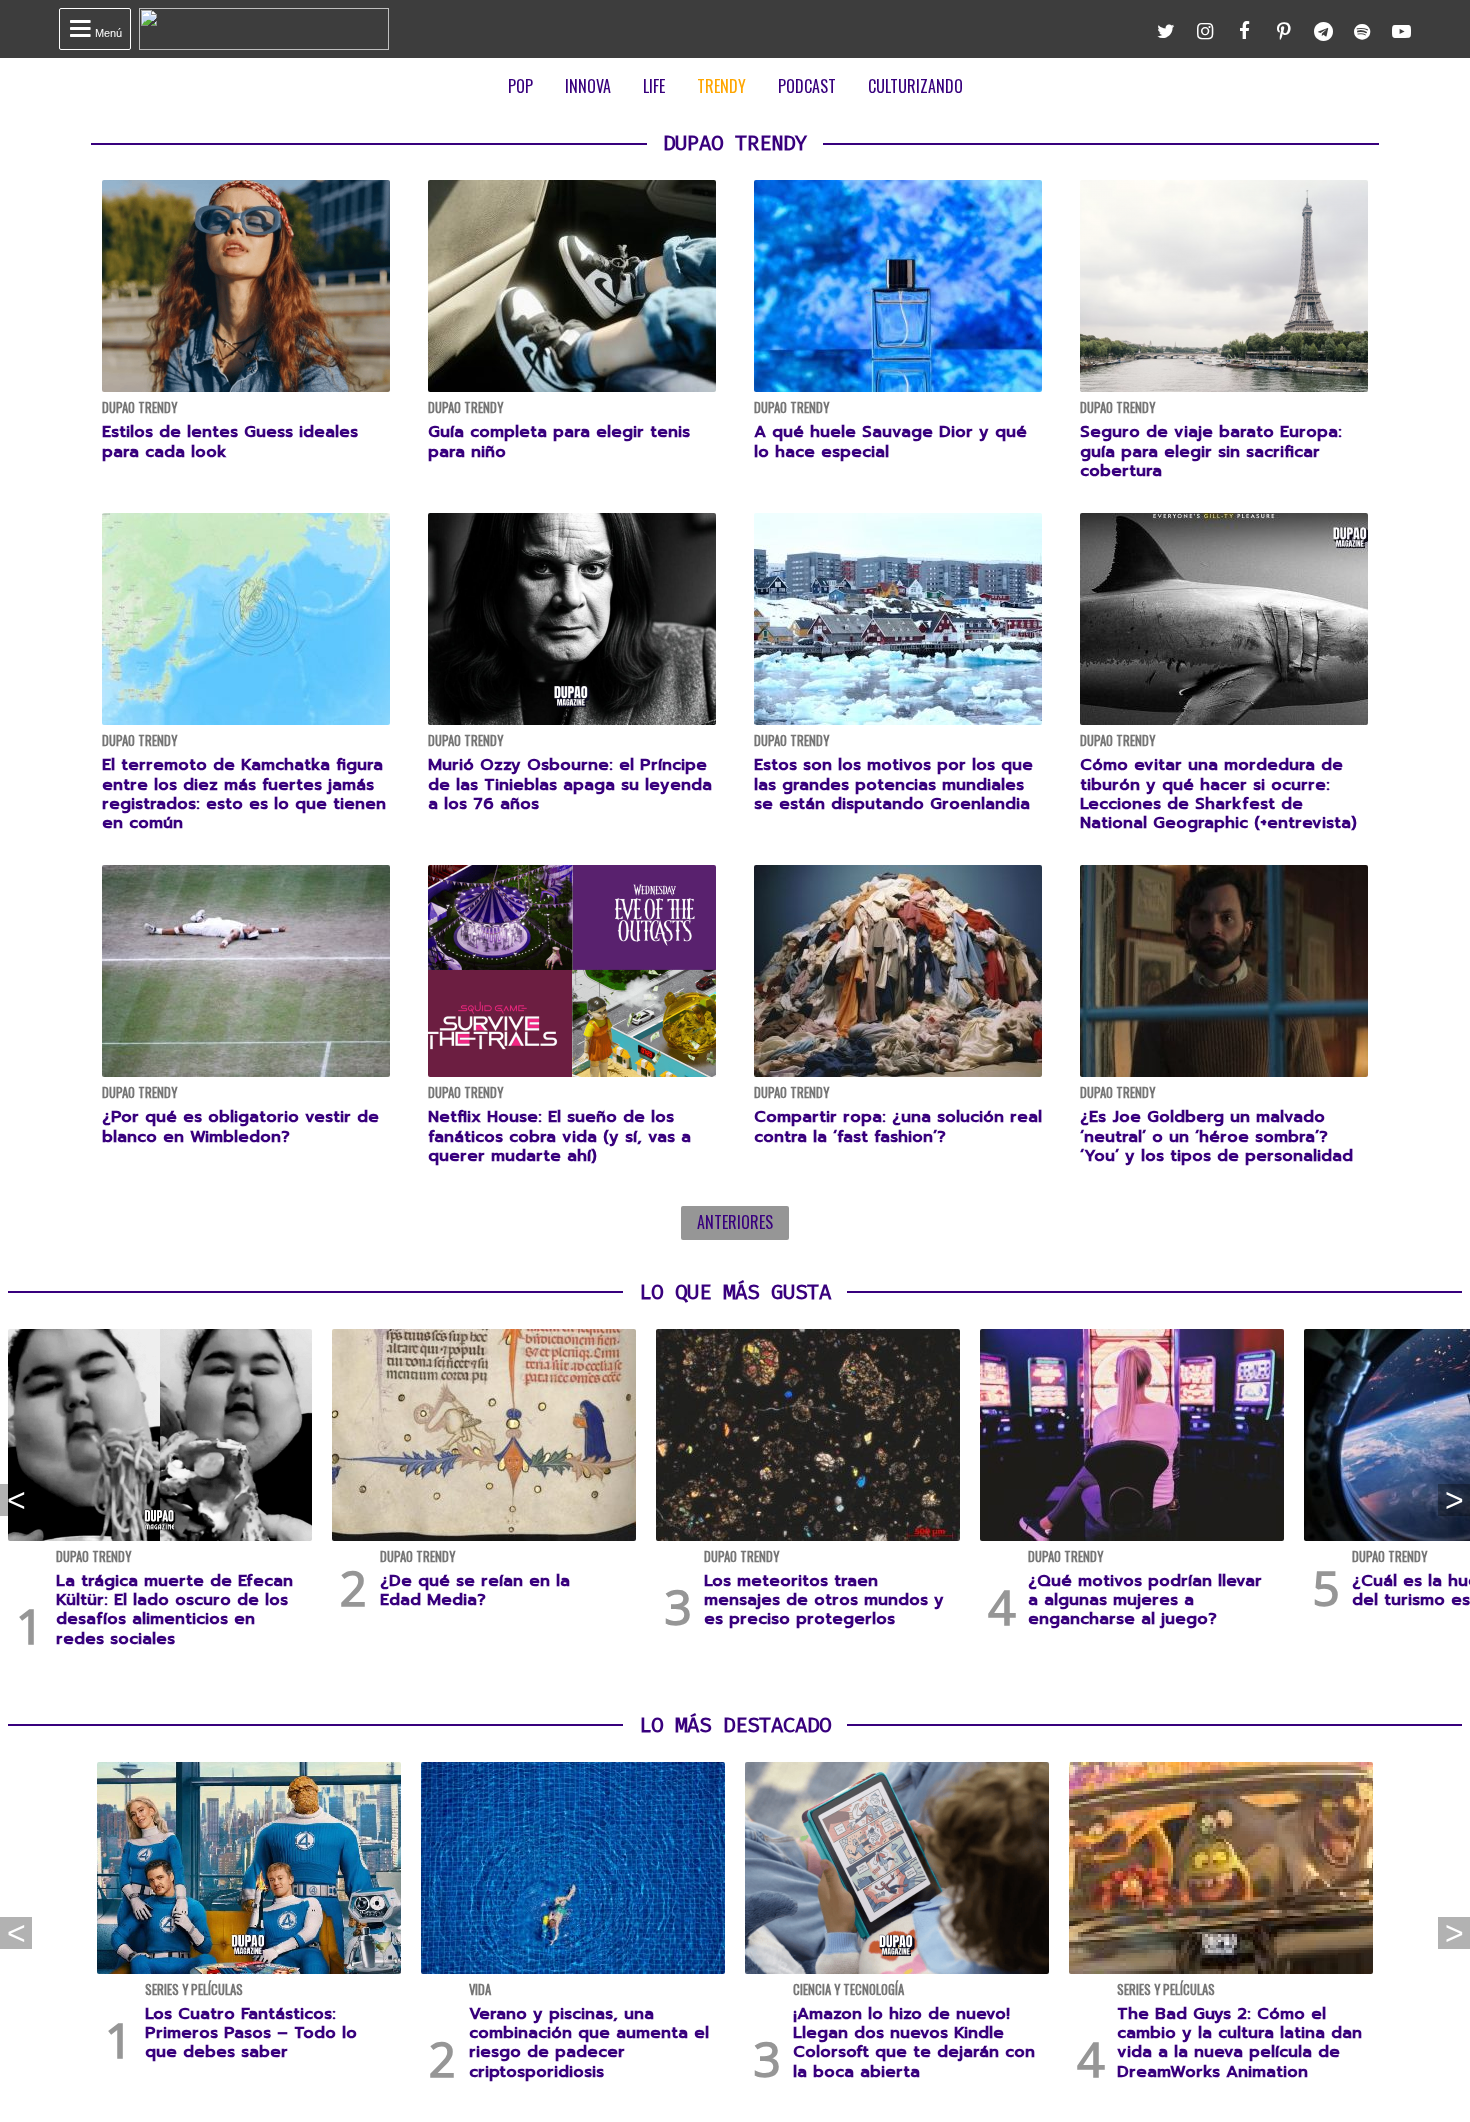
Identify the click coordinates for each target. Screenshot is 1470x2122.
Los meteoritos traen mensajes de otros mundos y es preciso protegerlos (824, 1600)
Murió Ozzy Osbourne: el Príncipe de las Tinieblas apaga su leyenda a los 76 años (570, 784)
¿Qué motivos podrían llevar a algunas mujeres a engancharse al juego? (1145, 1600)
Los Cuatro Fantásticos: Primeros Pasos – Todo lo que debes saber (251, 2033)
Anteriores (735, 1222)
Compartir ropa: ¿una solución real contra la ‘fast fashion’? (898, 1126)
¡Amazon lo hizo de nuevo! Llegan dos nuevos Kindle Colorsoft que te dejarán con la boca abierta (914, 2043)
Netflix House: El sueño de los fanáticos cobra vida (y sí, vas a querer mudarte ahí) (559, 1136)
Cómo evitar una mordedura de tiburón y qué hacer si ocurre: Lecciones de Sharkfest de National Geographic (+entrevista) (1218, 794)
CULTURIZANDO (915, 86)
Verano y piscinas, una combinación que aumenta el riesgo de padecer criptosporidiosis (589, 2043)
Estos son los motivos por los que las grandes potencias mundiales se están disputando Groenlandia (893, 784)
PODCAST (807, 86)
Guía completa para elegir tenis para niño (559, 441)
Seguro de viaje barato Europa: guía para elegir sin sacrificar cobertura (1211, 451)
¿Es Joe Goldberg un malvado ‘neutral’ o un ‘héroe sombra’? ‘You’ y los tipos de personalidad (1216, 1136)
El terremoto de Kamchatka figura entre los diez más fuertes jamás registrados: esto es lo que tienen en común (244, 794)
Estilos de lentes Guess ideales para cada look (230, 441)
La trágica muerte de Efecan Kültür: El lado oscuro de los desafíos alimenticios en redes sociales (174, 1610)
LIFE (654, 86)
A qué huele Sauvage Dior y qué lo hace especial (890, 441)
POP (520, 86)
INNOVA (588, 86)
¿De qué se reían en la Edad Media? (475, 1590)
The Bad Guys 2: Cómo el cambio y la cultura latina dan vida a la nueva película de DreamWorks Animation (1239, 2043)
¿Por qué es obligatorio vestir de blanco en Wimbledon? (240, 1126)
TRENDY (721, 86)
